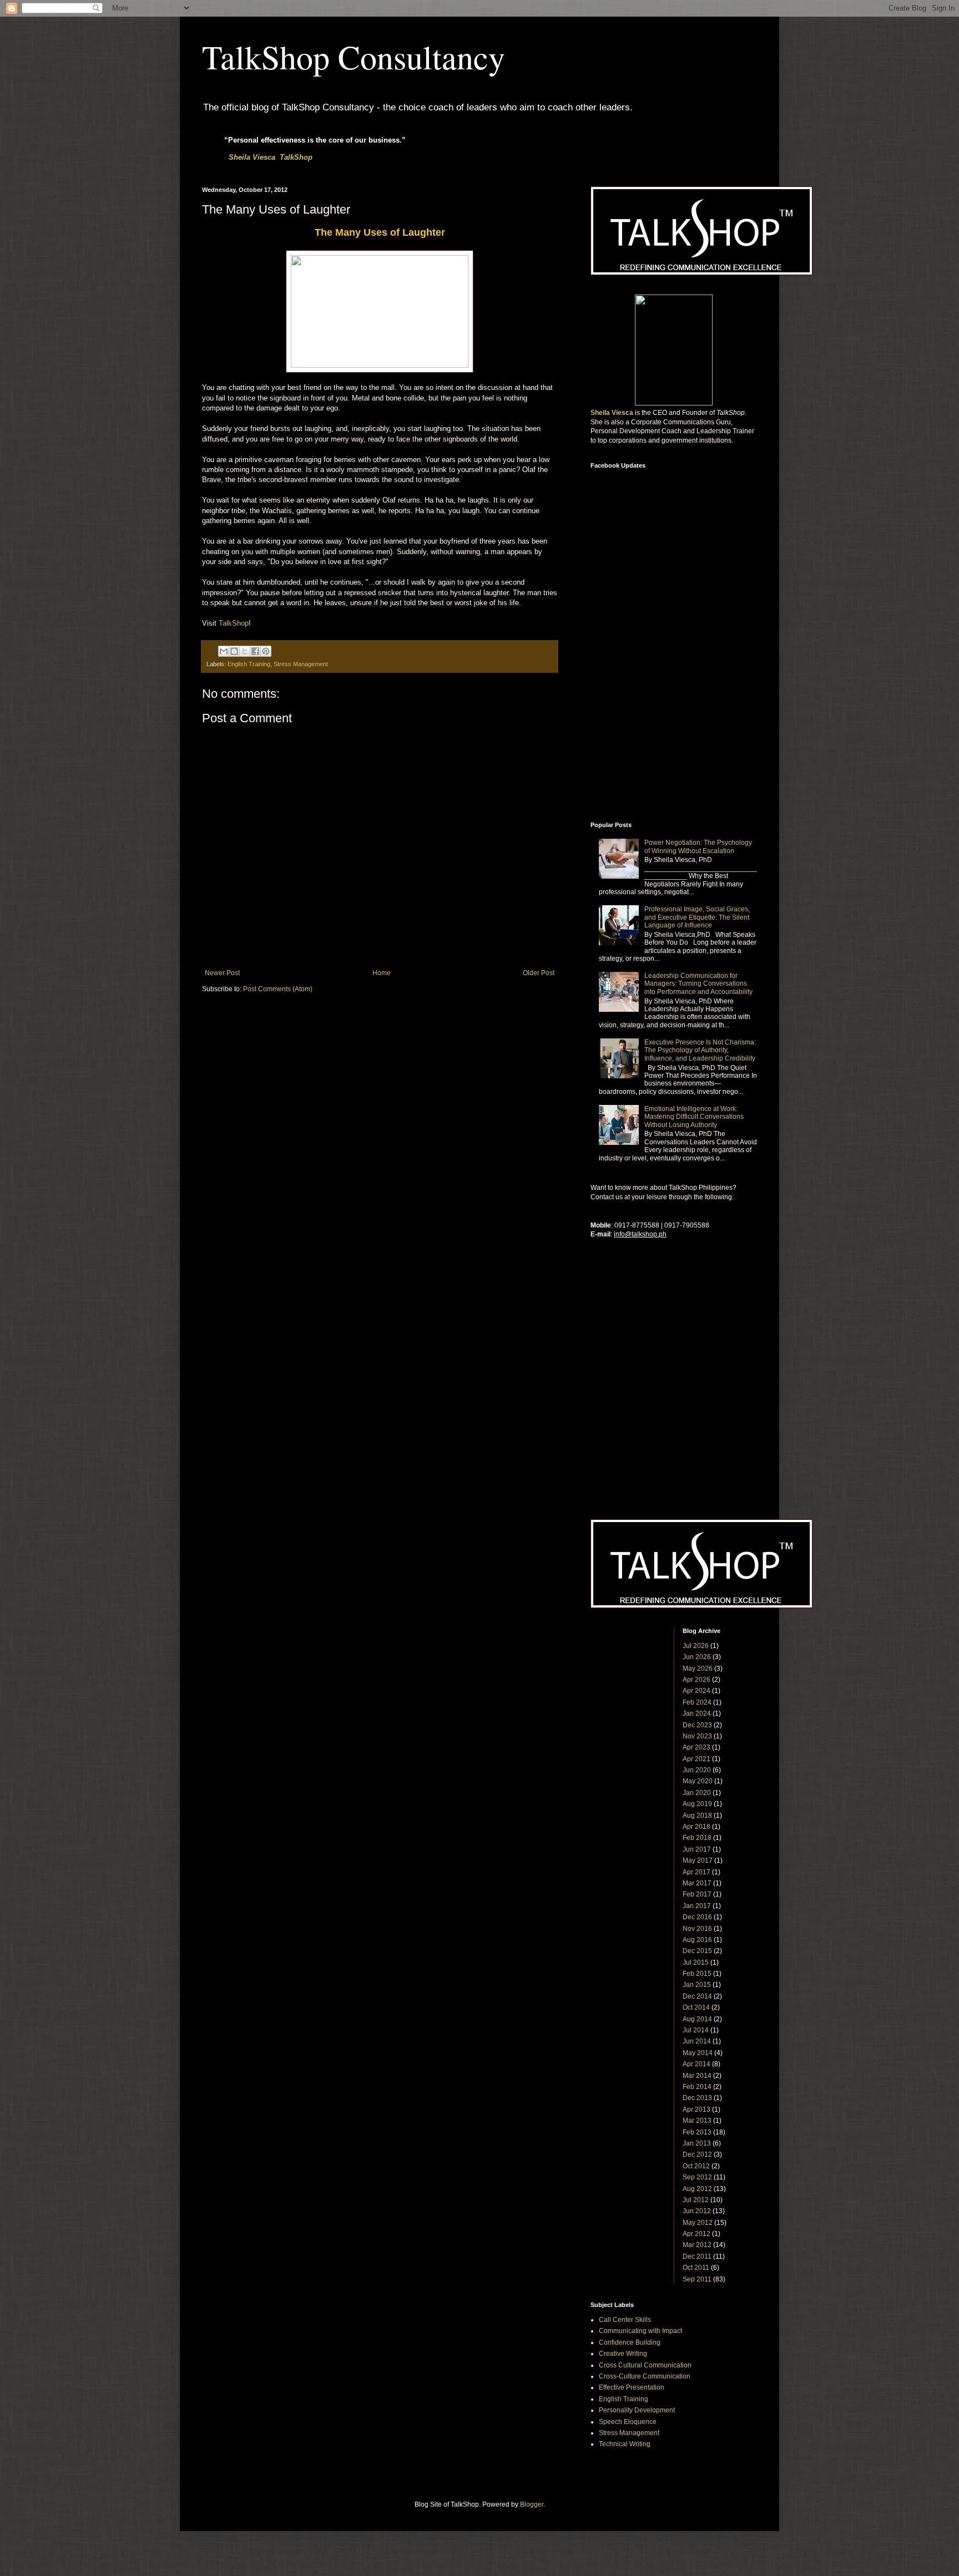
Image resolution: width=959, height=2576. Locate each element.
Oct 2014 (696, 2007)
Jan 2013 (697, 2143)
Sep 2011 (697, 2279)
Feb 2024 (697, 1702)
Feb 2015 (697, 1974)
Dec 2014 (697, 1996)
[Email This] (224, 651)
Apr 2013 (696, 2110)
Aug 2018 (697, 1816)
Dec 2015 (697, 1951)
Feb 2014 (697, 2087)
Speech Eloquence (628, 2422)
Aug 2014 (697, 2019)
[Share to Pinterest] (266, 651)
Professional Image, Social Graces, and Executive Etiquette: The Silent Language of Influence (697, 917)
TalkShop (296, 157)
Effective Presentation (632, 2387)
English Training (249, 664)
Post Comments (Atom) (278, 989)
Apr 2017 (696, 1872)
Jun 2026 (697, 1657)
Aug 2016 (697, 1940)
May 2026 (698, 1669)
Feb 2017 (697, 1894)
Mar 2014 (697, 2076)
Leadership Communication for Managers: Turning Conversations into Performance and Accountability (698, 984)
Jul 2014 (696, 2030)
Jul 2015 (696, 1963)
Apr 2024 (696, 1691)
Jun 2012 (697, 2211)
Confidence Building (630, 2342)
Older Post (539, 973)
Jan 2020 (697, 1793)
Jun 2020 (697, 1770)
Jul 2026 (696, 1646)
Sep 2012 (697, 2177)
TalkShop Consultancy (354, 57)
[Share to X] (245, 651)
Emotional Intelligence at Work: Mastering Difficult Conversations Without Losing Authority (694, 1117)
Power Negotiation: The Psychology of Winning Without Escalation (698, 846)
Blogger (532, 2504)
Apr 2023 (696, 1747)
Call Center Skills (625, 2320)
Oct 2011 (696, 2268)
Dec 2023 (697, 1725)
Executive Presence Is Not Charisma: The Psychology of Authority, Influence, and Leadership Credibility (700, 1050)
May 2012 (698, 2223)
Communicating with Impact (640, 2331)
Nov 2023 (697, 1736)
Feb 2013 (697, 2132)
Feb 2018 (697, 1838)
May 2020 (698, 1781)
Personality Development (637, 2410)
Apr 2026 (696, 1680)
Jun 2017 (697, 1849)
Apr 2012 (696, 2234)
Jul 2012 (696, 2200)
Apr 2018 (696, 1827)
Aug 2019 (697, 1804)
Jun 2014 (697, 2041)
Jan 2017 (697, 1906)
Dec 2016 (697, 1917)
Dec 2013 (697, 2098)
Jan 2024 (697, 1713)
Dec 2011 (697, 2256)
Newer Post (222, 973)
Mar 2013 (697, 2121)
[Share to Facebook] (255, 651)
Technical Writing (625, 2444)
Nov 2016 (697, 1929)
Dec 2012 (697, 2154)
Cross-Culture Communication (645, 2376)
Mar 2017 (697, 1883)
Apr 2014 (696, 2064)
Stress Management (301, 664)
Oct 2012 (696, 2166)
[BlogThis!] (234, 651)
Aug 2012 (697, 2189)
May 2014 (698, 2053)
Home (382, 973)
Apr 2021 (696, 1759)
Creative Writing (623, 2354)
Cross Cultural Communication (645, 2365)
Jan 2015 (697, 1985)
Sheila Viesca (252, 157)
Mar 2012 (697, 2245)
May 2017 (698, 1860)
